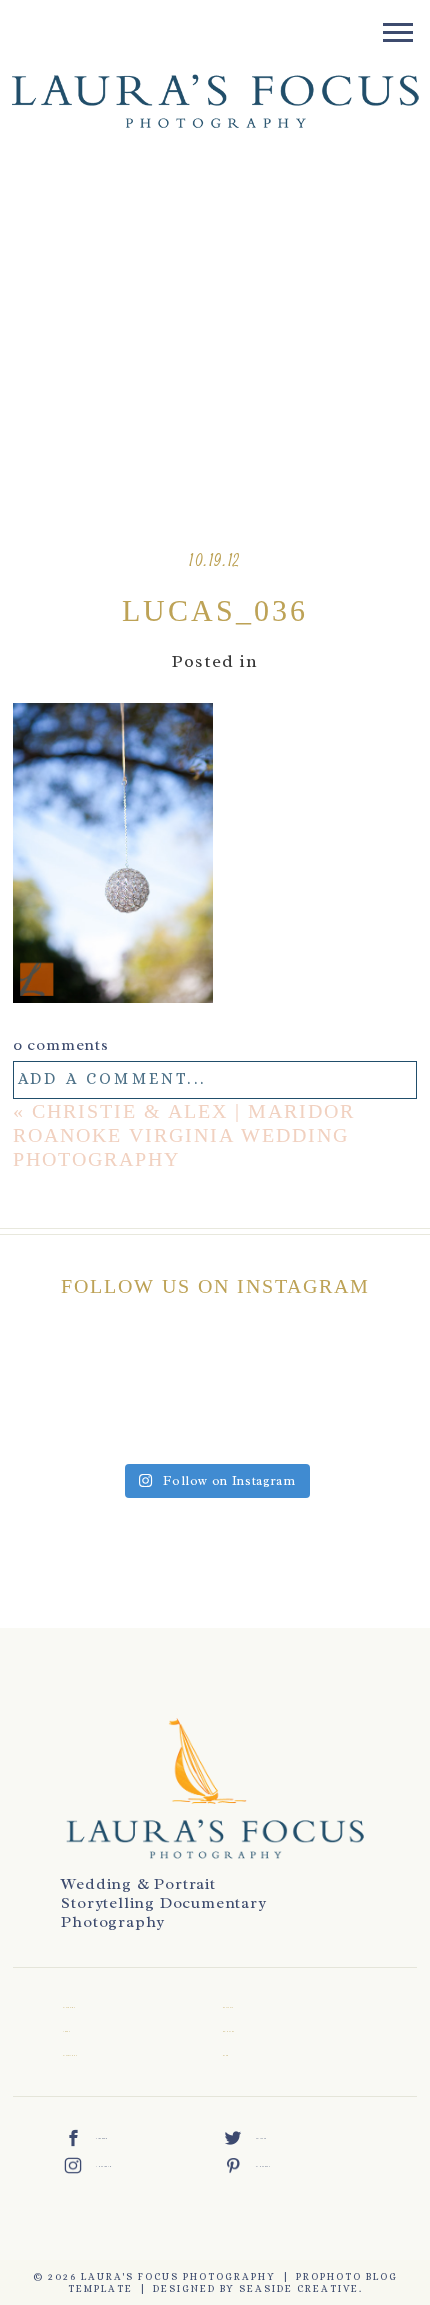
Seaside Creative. (301, 2288)
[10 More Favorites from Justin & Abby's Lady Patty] (39, 1425)
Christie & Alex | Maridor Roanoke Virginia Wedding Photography (184, 1135)
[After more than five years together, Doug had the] (39, 1372)
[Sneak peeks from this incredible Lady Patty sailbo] (127, 1425)
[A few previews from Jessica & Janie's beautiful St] (303, 1425)
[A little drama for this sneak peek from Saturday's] (215, 1372)
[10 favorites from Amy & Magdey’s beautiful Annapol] (127, 1372)
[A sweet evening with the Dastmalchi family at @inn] (391, 1372)
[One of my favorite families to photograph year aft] (303, 1372)
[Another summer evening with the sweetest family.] (215, 1425)
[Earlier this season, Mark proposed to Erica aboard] (391, 1425)
